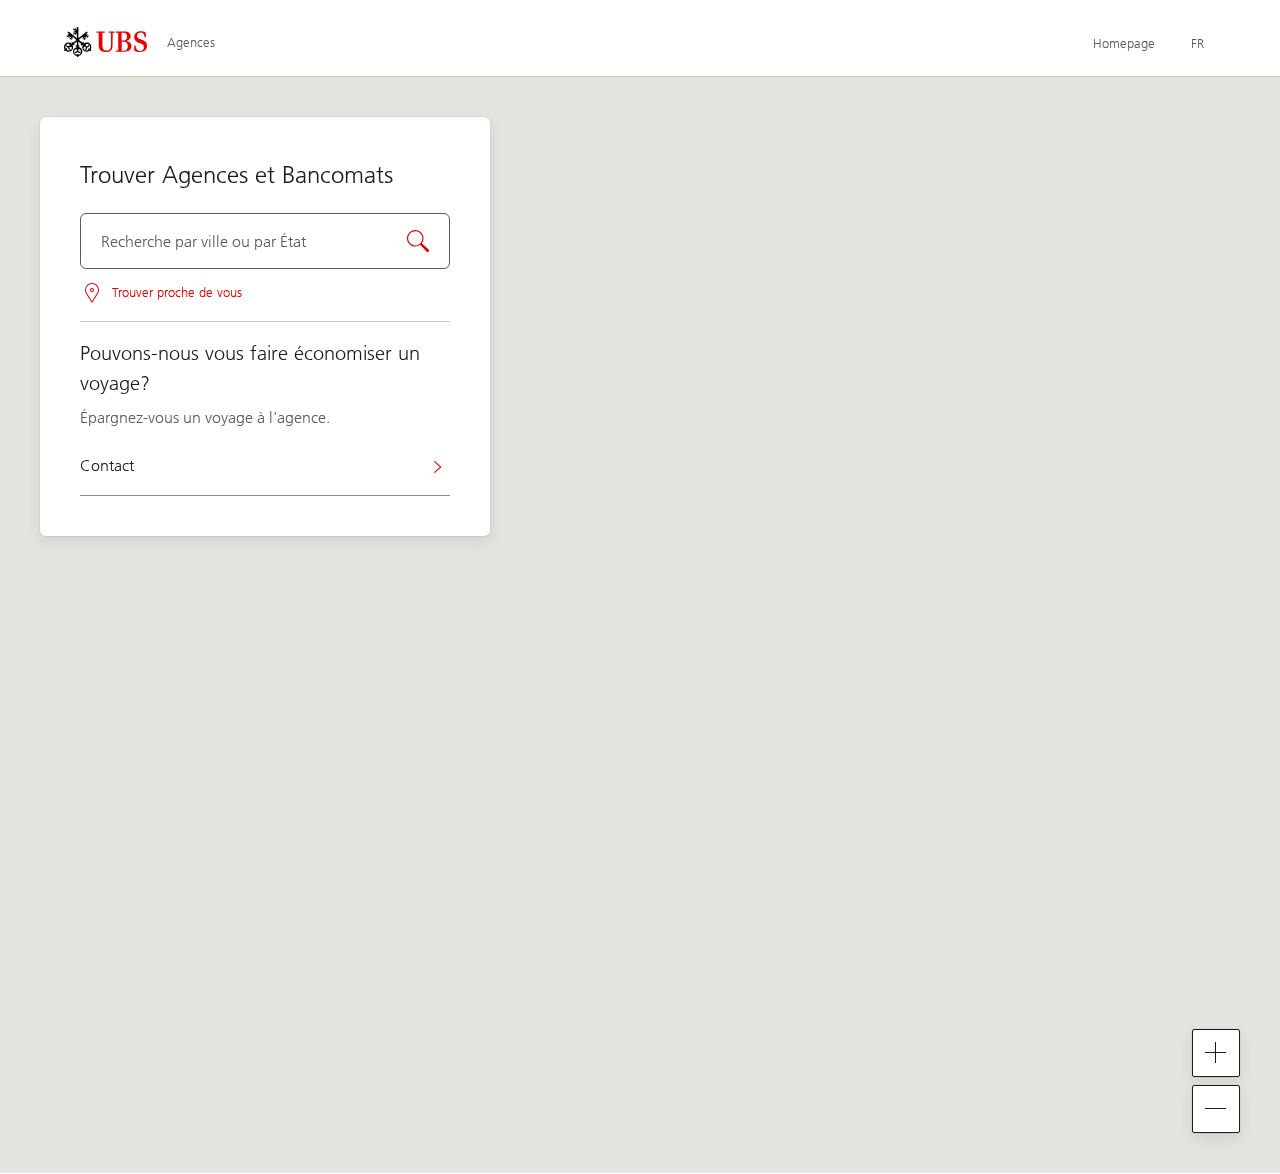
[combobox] (265, 241)
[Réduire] (1216, 1109)
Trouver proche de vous (177, 292)
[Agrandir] (1216, 1053)
